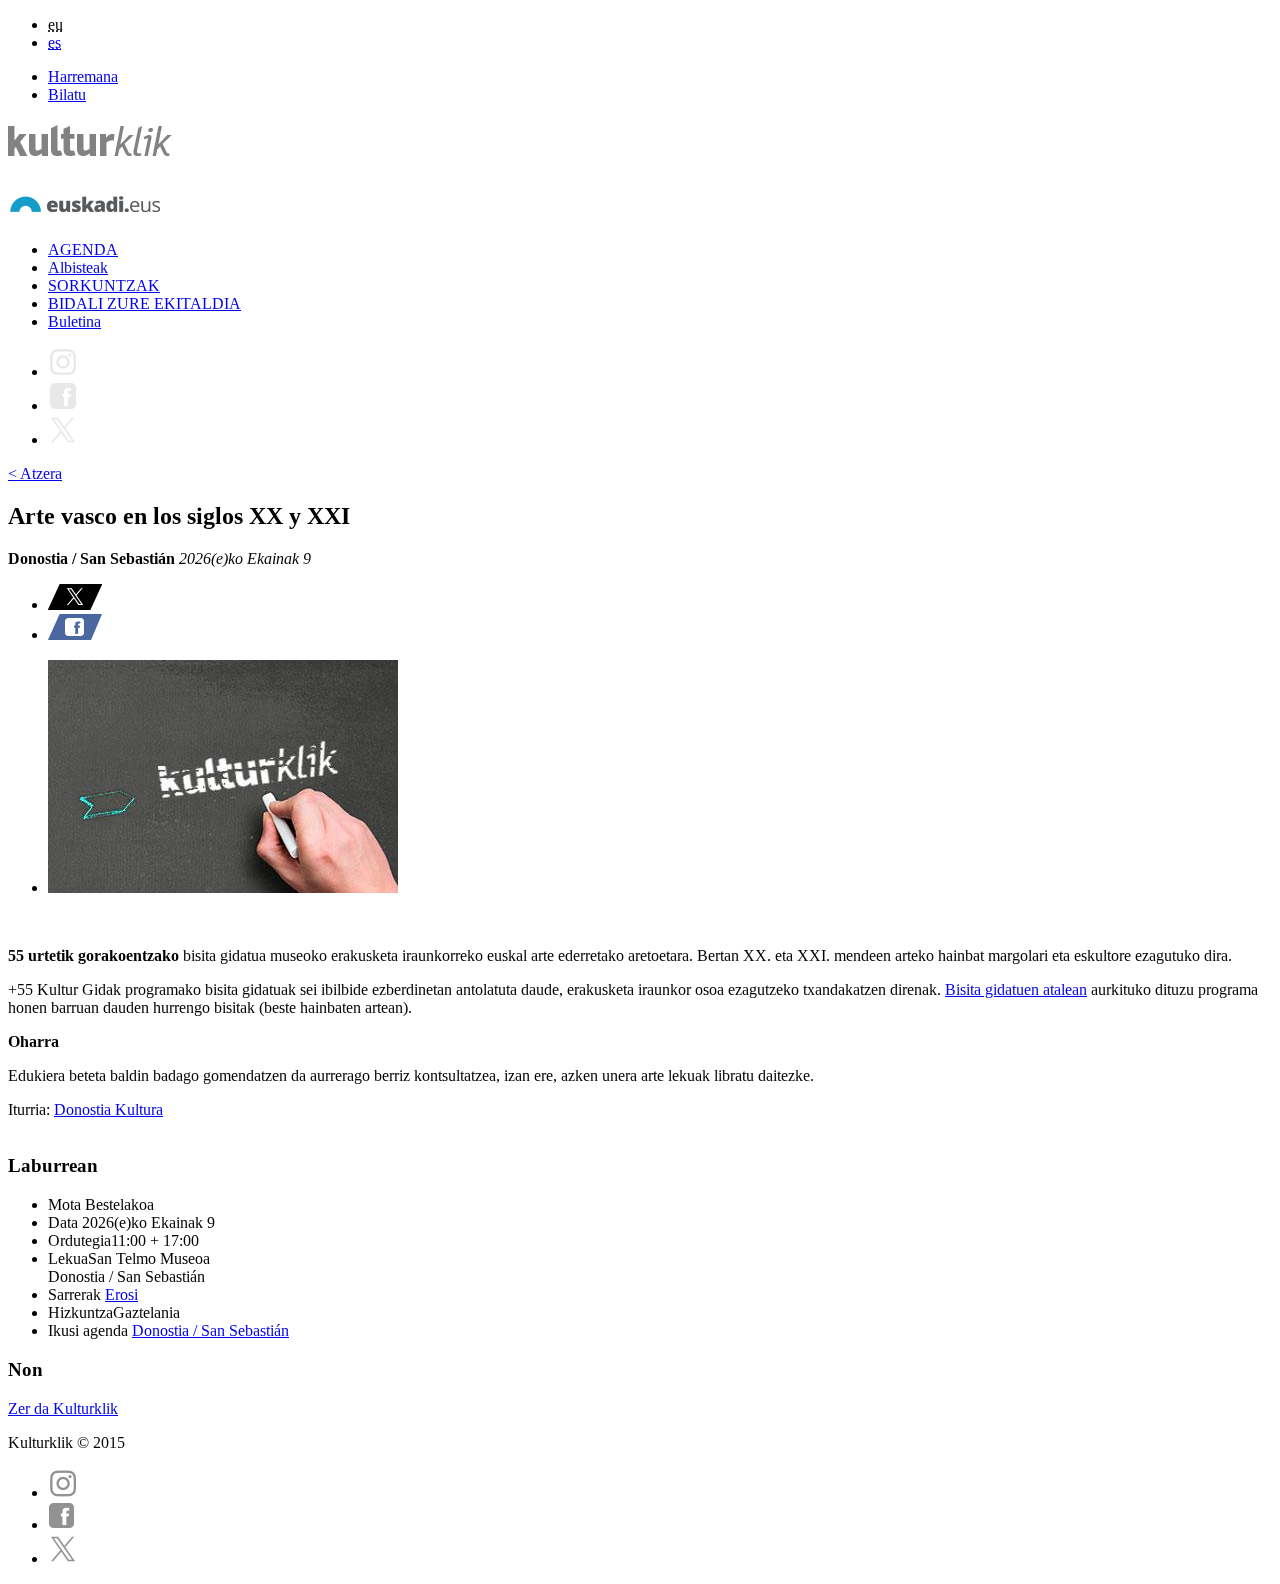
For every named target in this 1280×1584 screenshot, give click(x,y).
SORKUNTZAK (104, 285)
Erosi (121, 1294)
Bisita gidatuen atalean (1016, 989)
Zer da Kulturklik (63, 1408)
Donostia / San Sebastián (210, 1330)
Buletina (74, 321)
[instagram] (63, 1492)
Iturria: (31, 1109)
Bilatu (67, 94)
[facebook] (62, 1524)
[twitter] (63, 1558)
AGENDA (83, 249)
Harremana (83, 76)
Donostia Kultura (108, 1109)
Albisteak (78, 267)
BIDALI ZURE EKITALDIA (144, 303)
